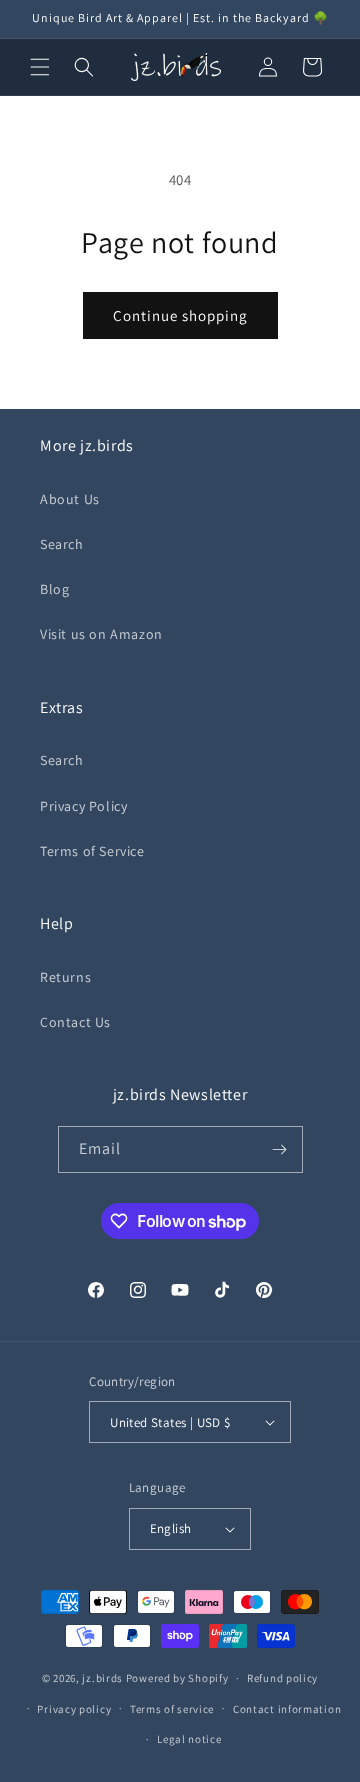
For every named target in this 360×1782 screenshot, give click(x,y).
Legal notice (189, 1739)
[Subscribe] (280, 1149)
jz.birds (102, 1678)
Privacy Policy (83, 806)
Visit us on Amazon (101, 634)
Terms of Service (92, 851)
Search (62, 544)
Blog (54, 589)
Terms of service (172, 1709)
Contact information (287, 1709)
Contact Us (75, 1022)
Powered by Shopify (177, 1678)
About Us (70, 499)
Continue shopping (180, 315)
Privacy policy (74, 1709)
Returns (65, 977)
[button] (40, 67)
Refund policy (282, 1678)
